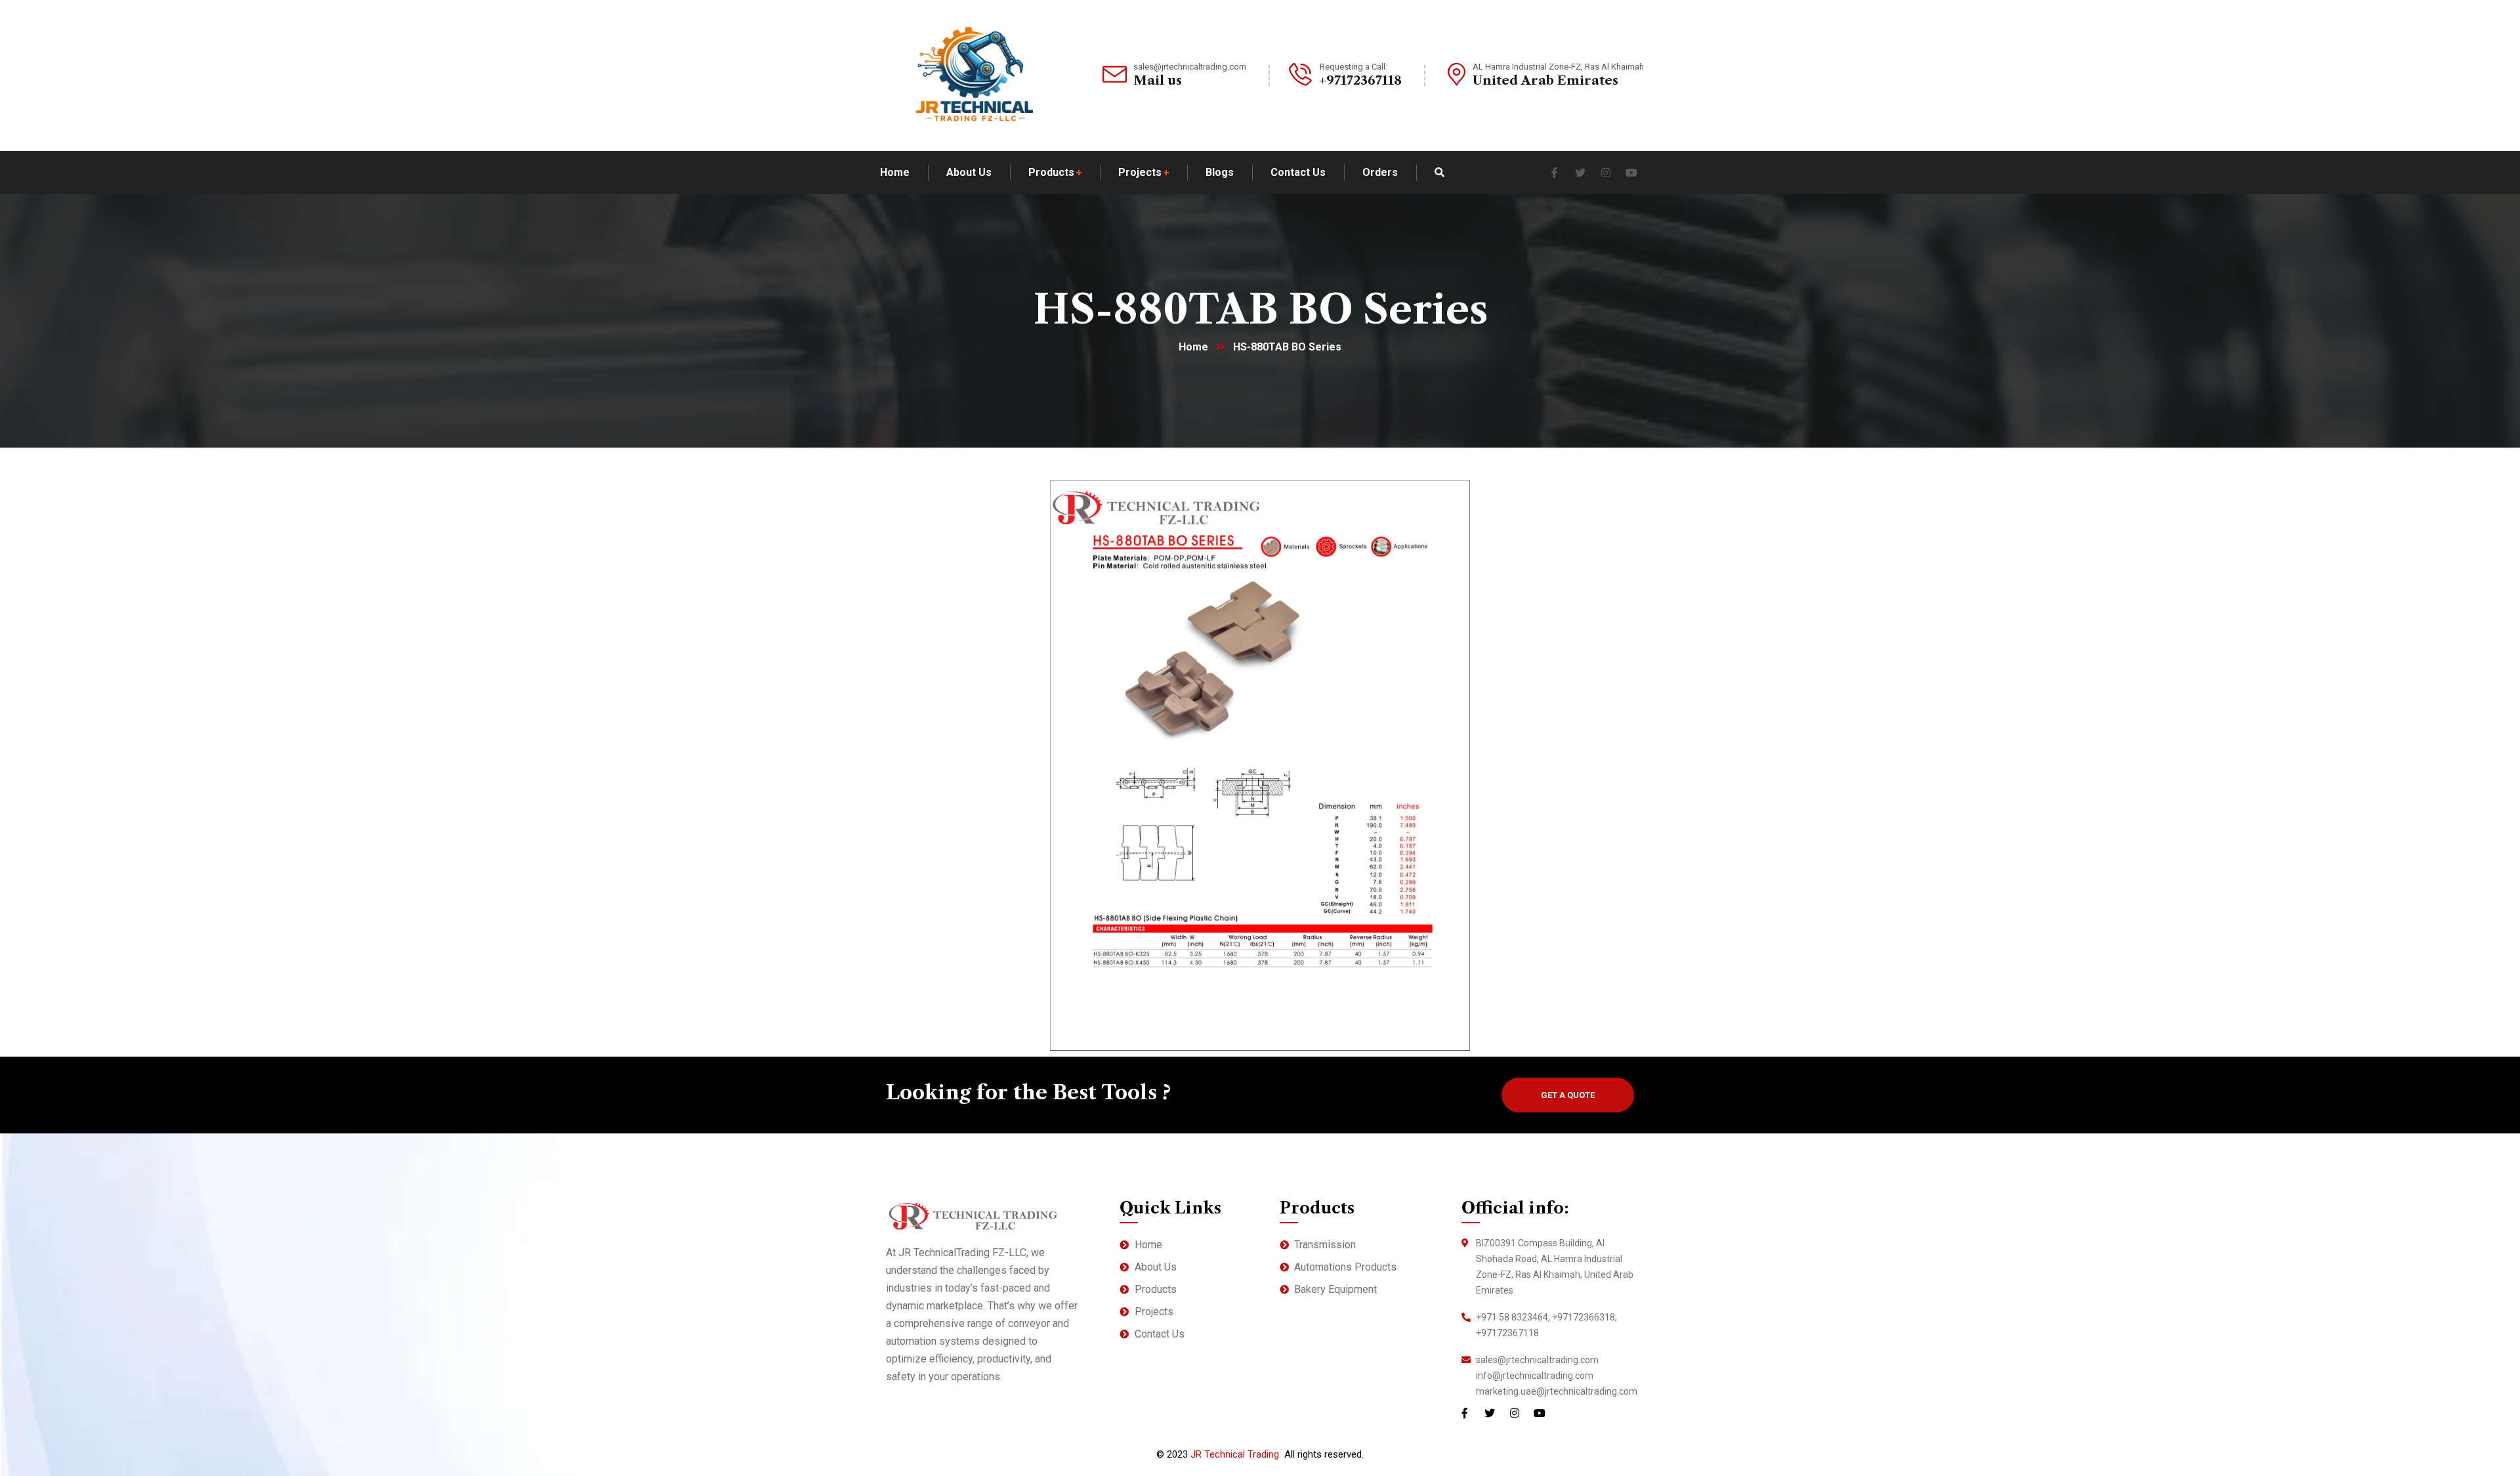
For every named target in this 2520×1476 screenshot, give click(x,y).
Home (1193, 347)
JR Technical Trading (1235, 1454)
